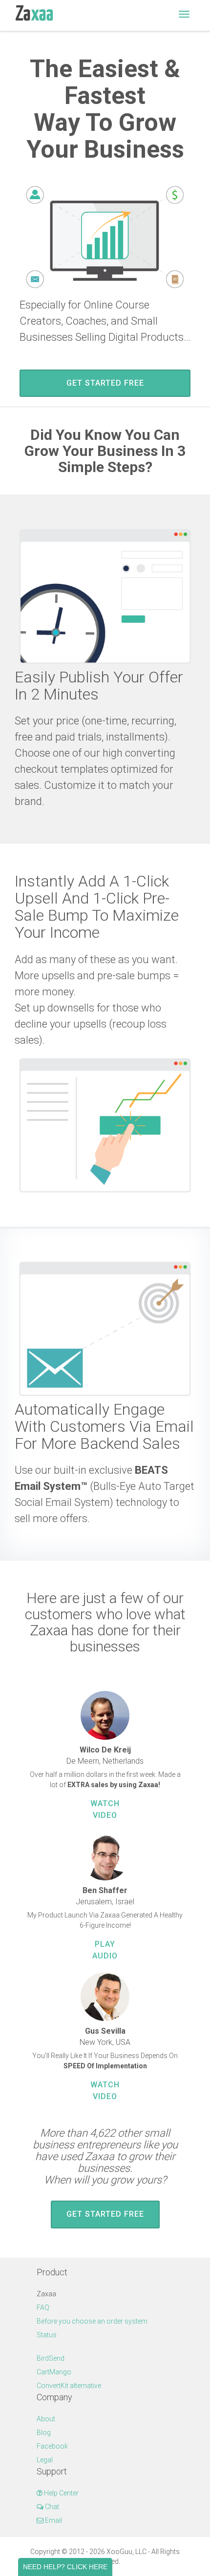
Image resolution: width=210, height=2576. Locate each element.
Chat (51, 2507)
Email (53, 2520)
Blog (44, 2432)
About (46, 2419)
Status (47, 2335)
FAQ (43, 2308)
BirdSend (51, 2358)
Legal (45, 2460)
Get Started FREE (105, 383)
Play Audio (105, 1950)
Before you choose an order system (92, 2321)
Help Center (61, 2493)
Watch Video (105, 1809)
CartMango (54, 2372)
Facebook (52, 2446)
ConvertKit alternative (69, 2386)
